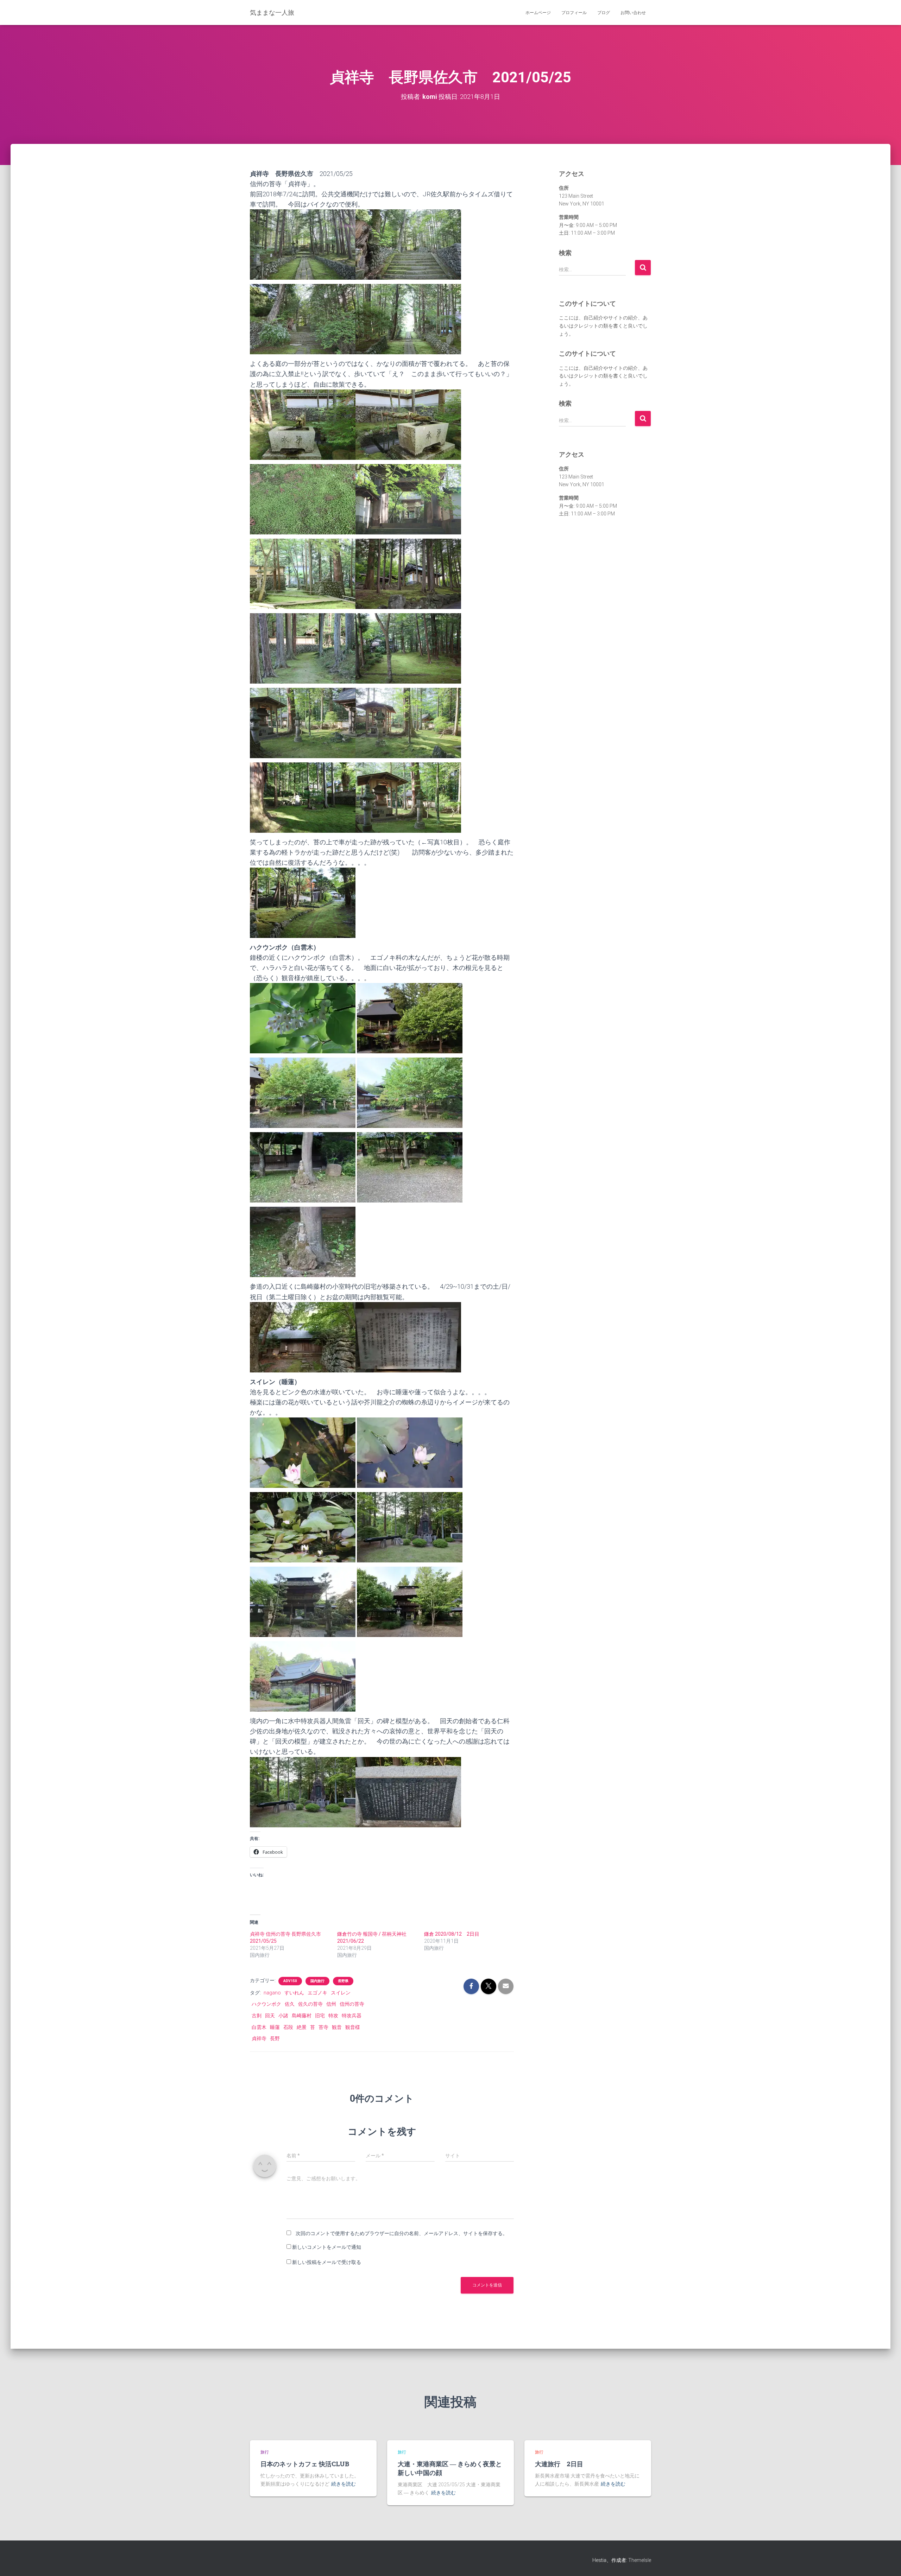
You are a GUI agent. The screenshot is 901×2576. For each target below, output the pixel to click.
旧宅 (320, 2016)
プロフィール (574, 13)
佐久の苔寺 (310, 2004)
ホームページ (538, 13)
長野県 (343, 1981)
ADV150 (290, 1981)
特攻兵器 (352, 2016)
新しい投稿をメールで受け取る (327, 2262)
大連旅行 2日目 (559, 2464)
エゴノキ (317, 1993)
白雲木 (259, 2027)
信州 (331, 2004)
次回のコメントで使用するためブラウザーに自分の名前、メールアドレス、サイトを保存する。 (402, 2233)
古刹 (257, 2016)
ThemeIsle (640, 2560)
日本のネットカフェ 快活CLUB (308, 2464)
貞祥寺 (259, 2038)
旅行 (265, 2452)
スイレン (341, 1993)
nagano (272, 1993)
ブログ (604, 13)
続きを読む (344, 2484)
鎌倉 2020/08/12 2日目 (452, 1934)
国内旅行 (317, 1981)
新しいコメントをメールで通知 (327, 2247)
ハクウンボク (266, 2004)
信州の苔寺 (352, 2004)
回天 (270, 2016)
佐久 (290, 2004)
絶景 (302, 2027)
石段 (288, 2027)
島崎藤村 (302, 2016)
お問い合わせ (633, 13)
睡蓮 (275, 2027)
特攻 (333, 2016)
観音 (337, 2027)
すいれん (294, 1993)
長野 (275, 2038)
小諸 (283, 2016)
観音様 (353, 2027)
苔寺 (323, 2027)
